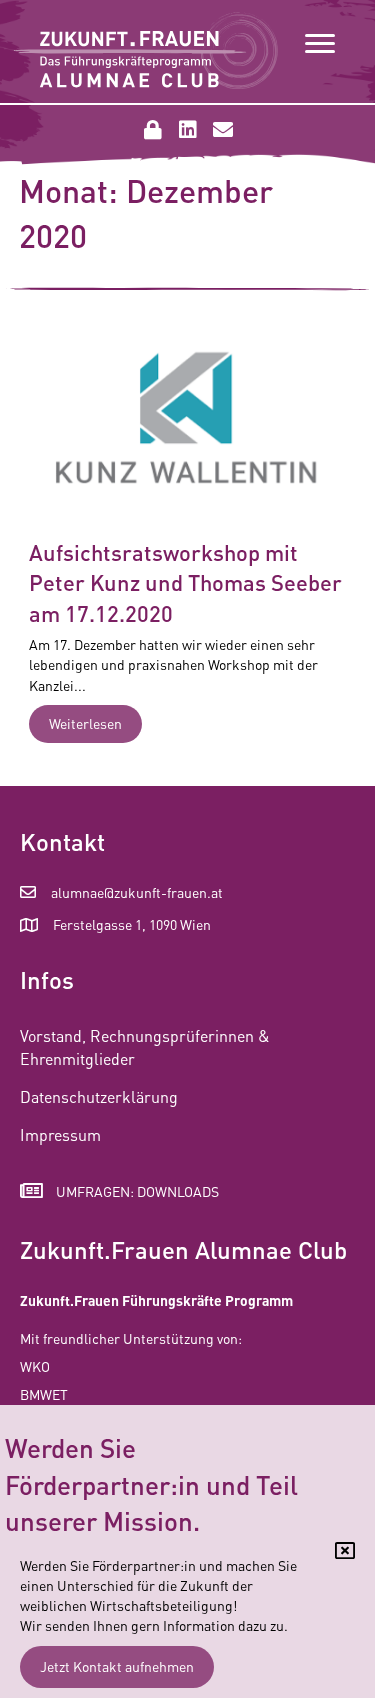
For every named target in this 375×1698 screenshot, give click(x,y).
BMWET (44, 1394)
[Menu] (320, 44)
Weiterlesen (95, 723)
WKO (35, 1366)
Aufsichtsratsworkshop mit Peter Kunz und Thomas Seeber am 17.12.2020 (185, 583)
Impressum (60, 1134)
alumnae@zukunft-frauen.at (137, 892)
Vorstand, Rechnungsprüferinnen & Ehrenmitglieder (145, 1047)
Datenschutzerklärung (99, 1096)
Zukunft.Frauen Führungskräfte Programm (156, 1300)
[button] (153, 130)
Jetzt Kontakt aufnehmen (117, 1666)
